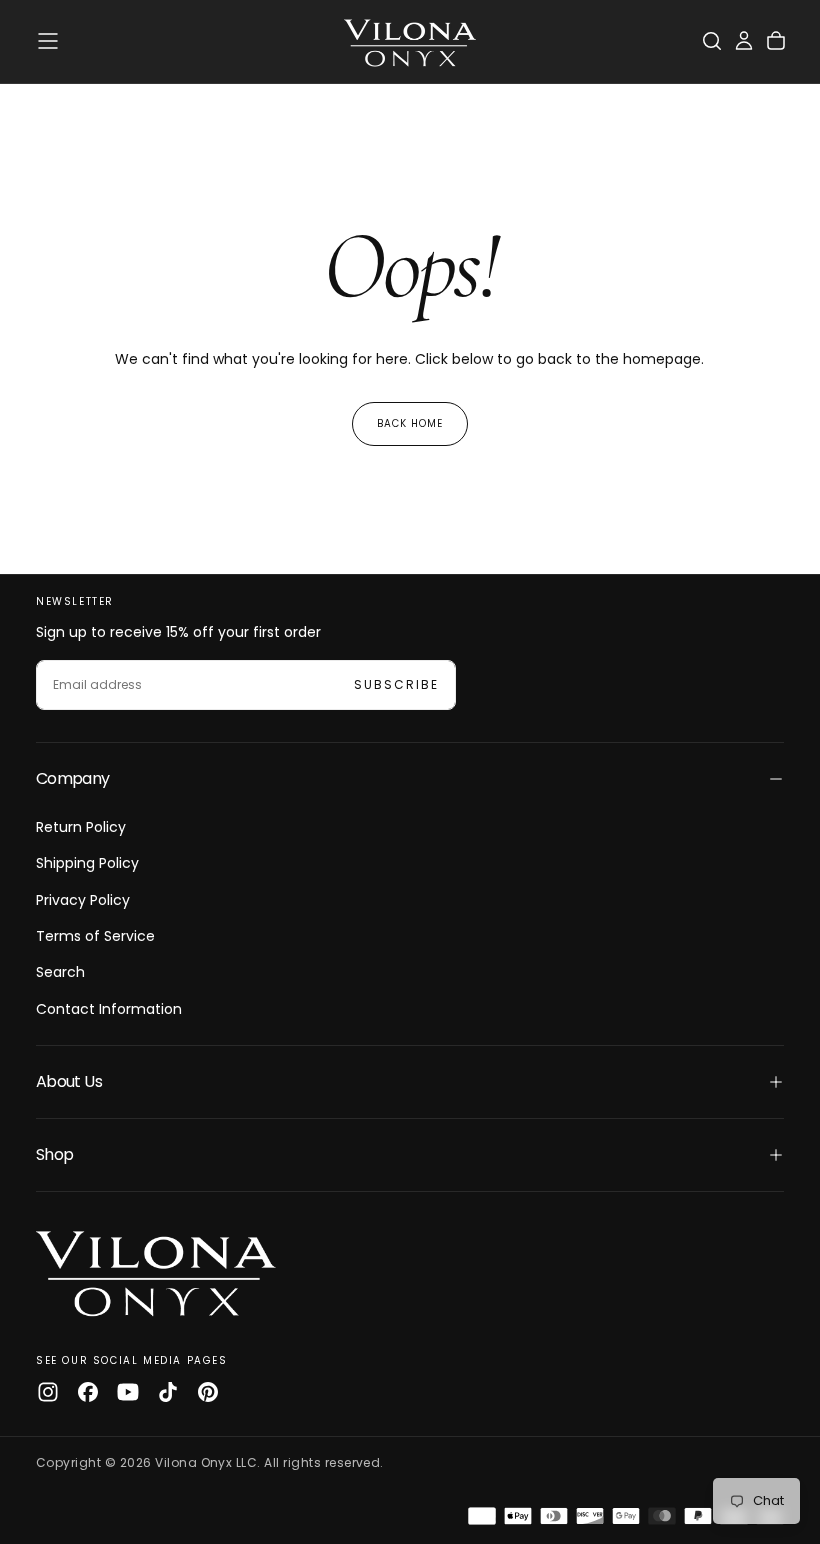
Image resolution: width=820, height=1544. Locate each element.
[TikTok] (168, 1392)
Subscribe (396, 684)
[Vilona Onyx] (156, 1271)
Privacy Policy (83, 900)
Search (60, 972)
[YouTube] (128, 1392)
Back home (410, 423)
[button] (48, 41)
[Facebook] (88, 1392)
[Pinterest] (208, 1392)
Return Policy (81, 827)
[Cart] (776, 41)
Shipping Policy (87, 863)
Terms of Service (95, 936)
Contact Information (109, 1009)
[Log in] (744, 41)
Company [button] (73, 778)
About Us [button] (69, 1081)
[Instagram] (48, 1392)
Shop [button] (54, 1154)
